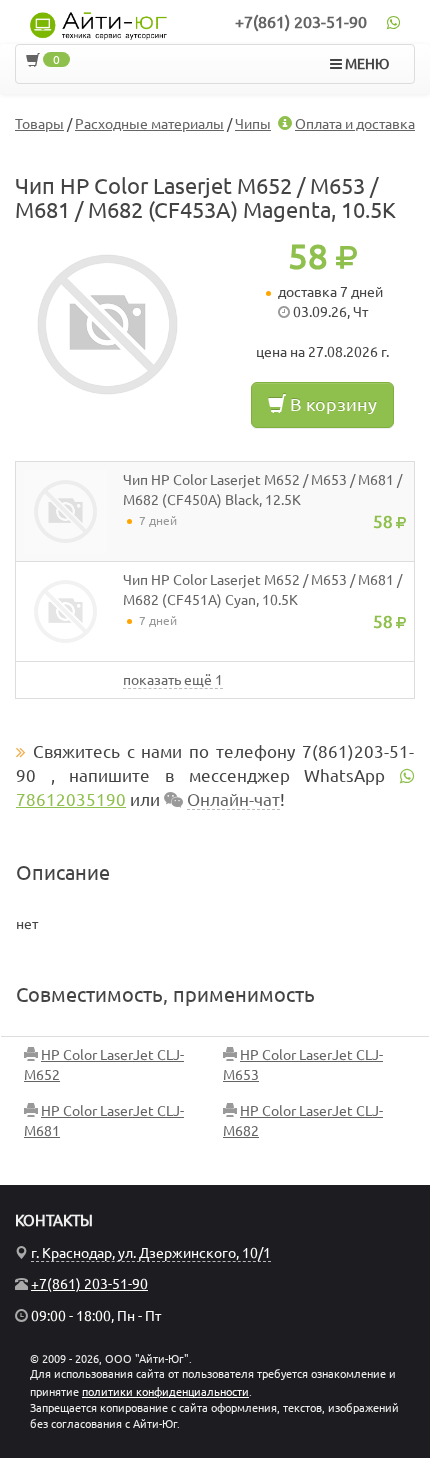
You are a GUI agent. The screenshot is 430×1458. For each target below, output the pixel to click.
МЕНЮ (365, 64)
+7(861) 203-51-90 (301, 22)
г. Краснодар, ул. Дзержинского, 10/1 (151, 1253)
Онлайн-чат (233, 799)
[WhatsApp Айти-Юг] (393, 22)
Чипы (253, 124)
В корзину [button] (331, 404)
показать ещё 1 (173, 680)
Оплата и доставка (355, 124)
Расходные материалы (149, 124)
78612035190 (71, 799)
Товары (39, 124)
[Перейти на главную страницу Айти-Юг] (98, 26)
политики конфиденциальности (165, 1392)
